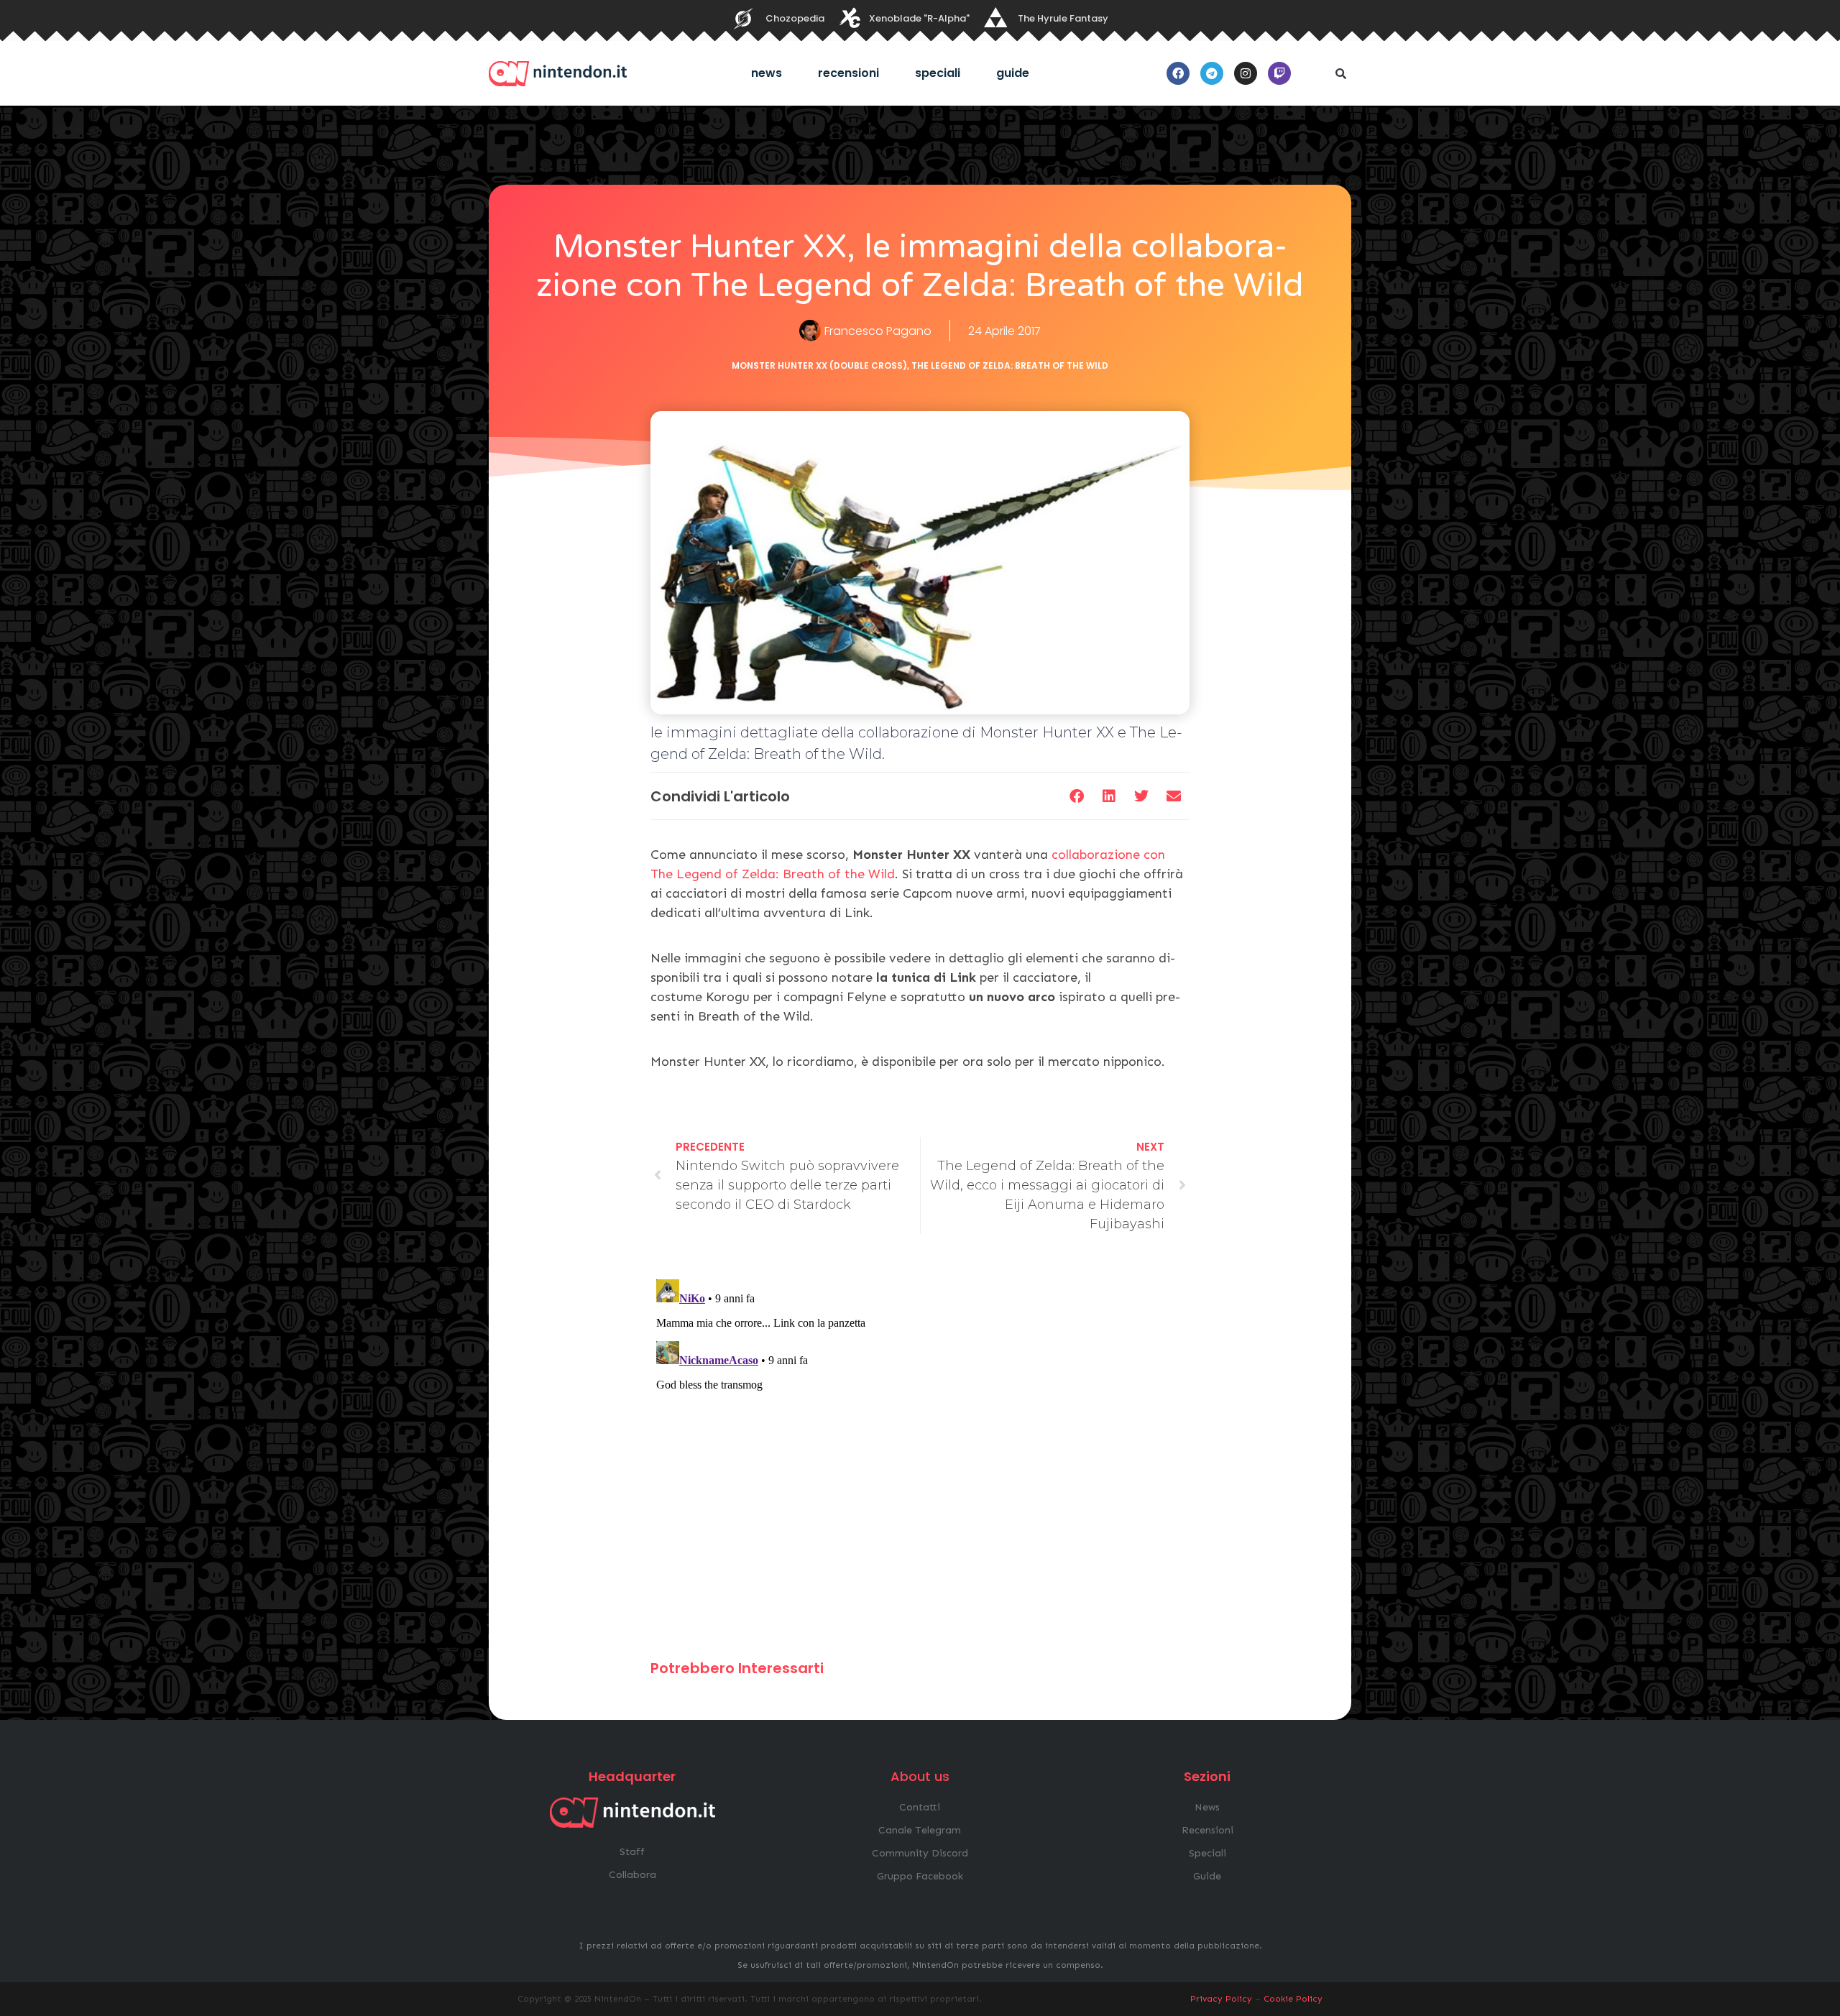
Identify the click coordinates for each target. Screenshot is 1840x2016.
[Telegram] (1212, 73)
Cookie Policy (1293, 1999)
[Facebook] (1178, 73)
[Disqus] (920, 1453)
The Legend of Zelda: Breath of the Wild (1010, 365)
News (767, 73)
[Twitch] (1279, 73)
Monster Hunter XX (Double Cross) (819, 365)
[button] (1340, 73)
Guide (1013, 73)
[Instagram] (1246, 73)
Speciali (938, 73)
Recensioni (848, 73)
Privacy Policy (1221, 1999)
